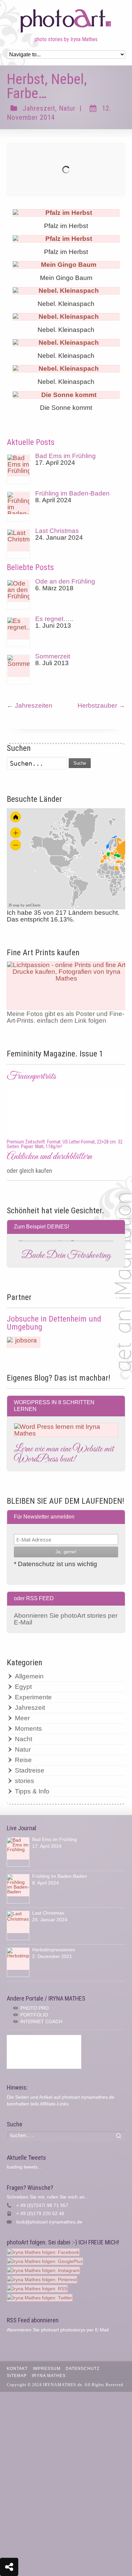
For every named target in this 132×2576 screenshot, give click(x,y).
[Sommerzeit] (18, 669)
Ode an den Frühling (65, 581)
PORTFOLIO (34, 2015)
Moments (28, 1729)
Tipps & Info (32, 1791)
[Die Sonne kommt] (66, 395)
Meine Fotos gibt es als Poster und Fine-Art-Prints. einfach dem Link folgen (65, 1017)
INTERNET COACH (41, 2021)
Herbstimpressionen (54, 1950)
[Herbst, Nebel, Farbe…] (66, 170)
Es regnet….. (54, 619)
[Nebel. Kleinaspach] (66, 291)
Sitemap (17, 2376)
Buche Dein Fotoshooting (66, 1255)
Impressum (47, 2369)
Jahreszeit (39, 108)
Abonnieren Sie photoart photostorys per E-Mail (58, 2330)
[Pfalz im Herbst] (66, 213)
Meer (22, 1718)
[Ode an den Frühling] (18, 595)
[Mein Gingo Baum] (66, 265)
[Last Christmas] (18, 544)
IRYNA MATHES (49, 2376)
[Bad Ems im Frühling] (18, 469)
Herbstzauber (101, 705)
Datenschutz (83, 2369)
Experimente (33, 1697)
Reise (23, 1760)
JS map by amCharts (24, 905)
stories (25, 1781)
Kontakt (17, 2369)
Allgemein (29, 1676)
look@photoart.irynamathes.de (49, 2222)
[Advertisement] (44, 2052)
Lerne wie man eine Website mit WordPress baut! (64, 1454)
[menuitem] (112, 860)
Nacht (24, 1739)
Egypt (23, 1687)
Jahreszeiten (30, 705)
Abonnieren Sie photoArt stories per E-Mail (66, 1619)
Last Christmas (57, 531)
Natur (67, 108)
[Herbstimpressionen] (18, 1962)
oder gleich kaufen (29, 1171)
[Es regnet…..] (18, 632)
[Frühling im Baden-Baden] (18, 506)
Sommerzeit (53, 656)
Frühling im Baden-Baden (72, 493)
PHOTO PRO (35, 2008)
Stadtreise (30, 1770)
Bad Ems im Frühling (65, 456)
